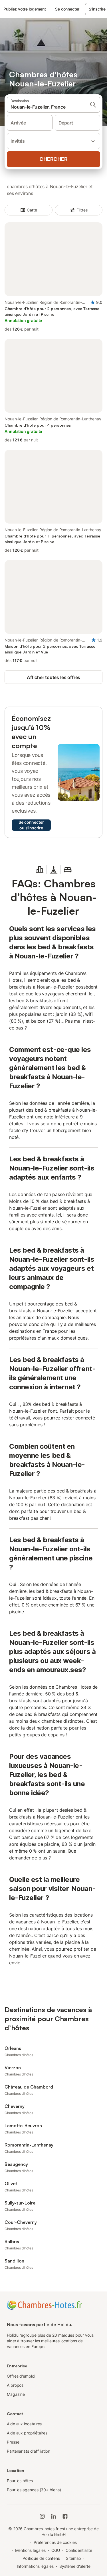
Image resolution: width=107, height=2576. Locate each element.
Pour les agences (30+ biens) (34, 2490)
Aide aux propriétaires (27, 2433)
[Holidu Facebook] (65, 2516)
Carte (32, 210)
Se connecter (67, 9)
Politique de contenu (41, 2558)
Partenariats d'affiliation (29, 2451)
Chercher (53, 159)
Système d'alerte (75, 2566)
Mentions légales (31, 2550)
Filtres (82, 210)
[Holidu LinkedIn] (54, 2516)
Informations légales (35, 2566)
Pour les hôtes (20, 2481)
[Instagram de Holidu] (42, 2516)
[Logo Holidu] (44, 2305)
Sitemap (73, 2558)
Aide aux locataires (24, 2424)
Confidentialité (79, 2550)
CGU (56, 2550)
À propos (15, 2385)
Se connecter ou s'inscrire (31, 825)
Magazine (16, 2394)
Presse (13, 2442)
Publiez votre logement (25, 9)
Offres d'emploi (21, 2376)
